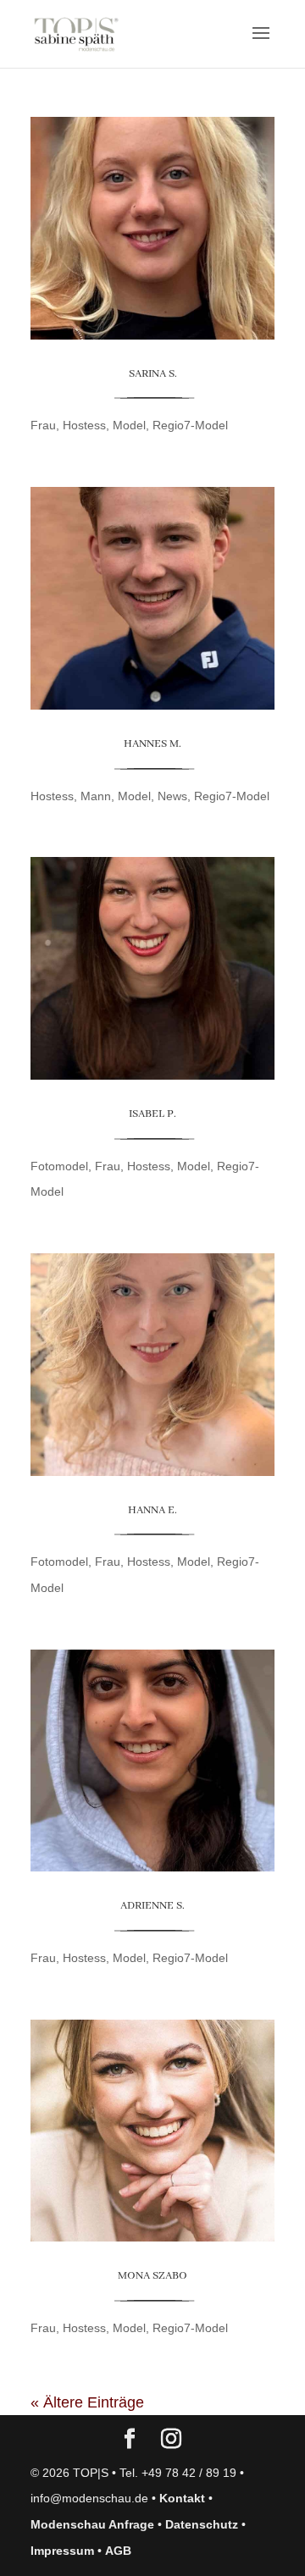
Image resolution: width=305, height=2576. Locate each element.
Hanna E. (152, 1510)
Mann (96, 796)
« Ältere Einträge (87, 2402)
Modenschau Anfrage (92, 2524)
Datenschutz (202, 2524)
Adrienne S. (152, 1906)
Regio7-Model (190, 425)
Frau (43, 425)
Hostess (84, 425)
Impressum (62, 2551)
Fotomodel (59, 1166)
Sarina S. (153, 374)
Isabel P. (152, 1114)
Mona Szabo (152, 2276)
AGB (118, 2551)
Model (129, 425)
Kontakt (182, 2498)
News (172, 796)
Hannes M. (152, 744)
